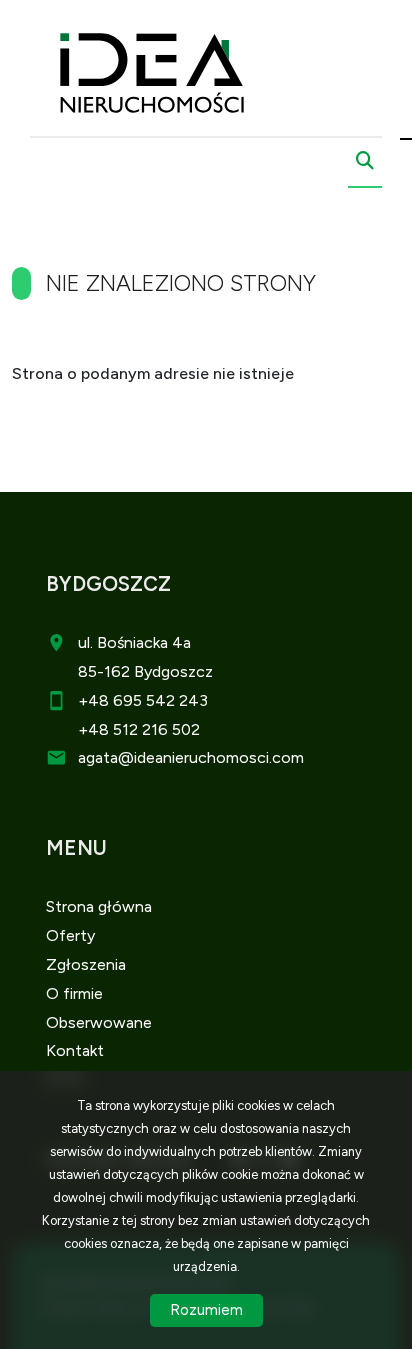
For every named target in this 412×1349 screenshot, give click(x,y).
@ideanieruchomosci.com (211, 757)
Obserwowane (99, 1022)
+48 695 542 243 (143, 700)
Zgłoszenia (86, 964)
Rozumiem (206, 1310)
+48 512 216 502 (139, 729)
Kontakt (75, 1050)
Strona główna (99, 906)
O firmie (74, 993)
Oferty (70, 935)
